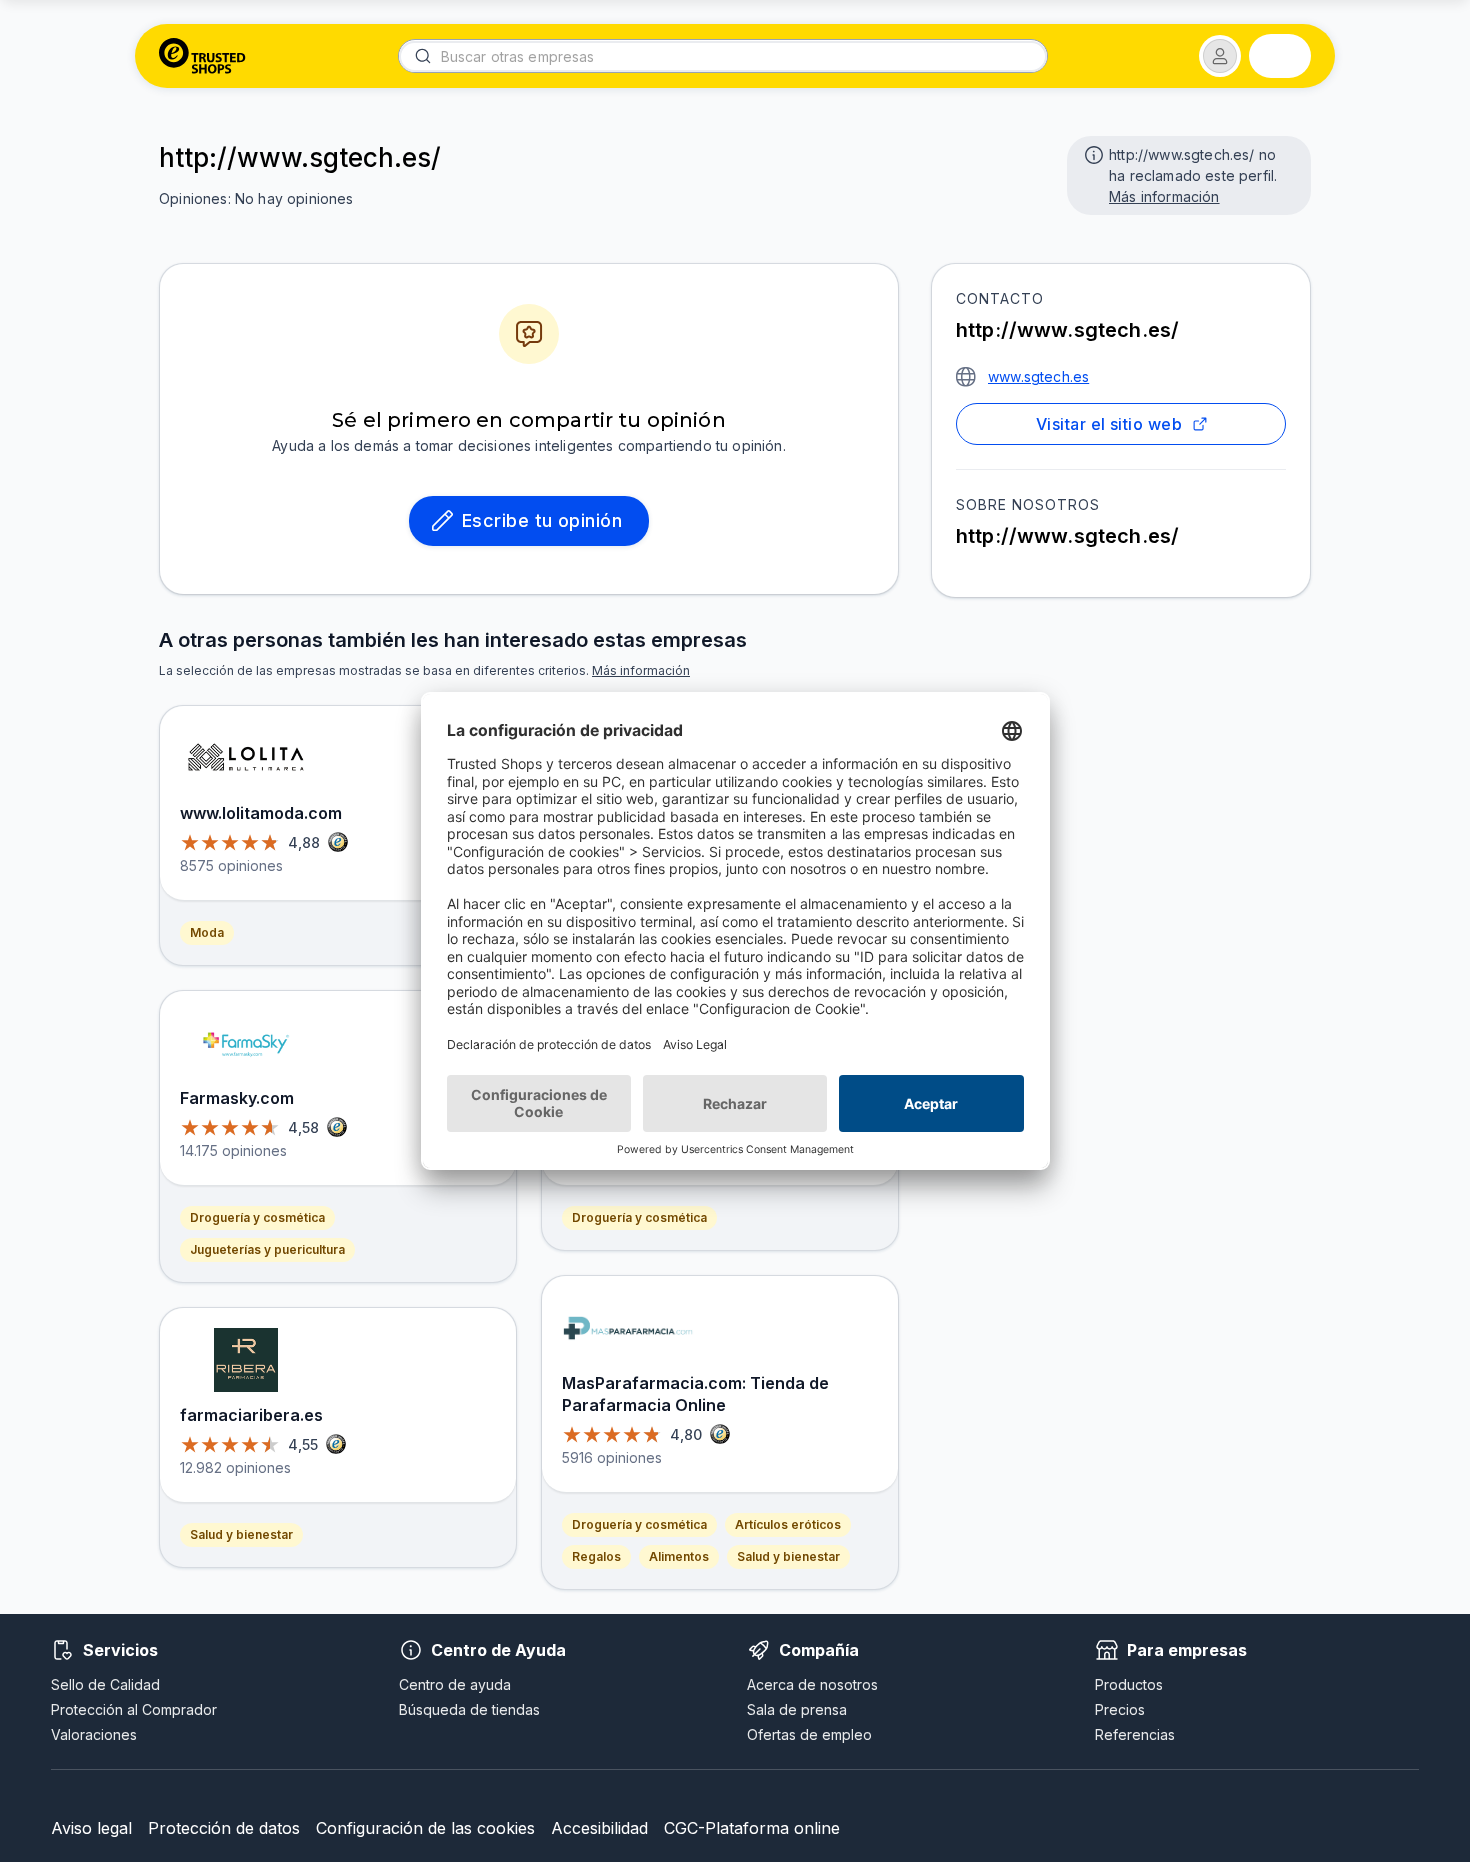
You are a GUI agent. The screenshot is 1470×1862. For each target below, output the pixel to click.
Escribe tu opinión (542, 520)
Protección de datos (224, 1828)
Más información (1164, 196)
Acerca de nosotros (812, 1684)
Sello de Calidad (105, 1684)
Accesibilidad (599, 1828)
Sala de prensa (797, 1709)
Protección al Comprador (134, 1709)
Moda (207, 932)
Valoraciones (94, 1734)
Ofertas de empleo (809, 1734)
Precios (1120, 1709)
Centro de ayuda (455, 1684)
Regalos (596, 1556)
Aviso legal (91, 1828)
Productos (1129, 1684)
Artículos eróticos (788, 1524)
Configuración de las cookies (425, 1828)
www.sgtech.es (1038, 376)
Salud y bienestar (241, 1534)
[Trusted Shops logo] (202, 56)
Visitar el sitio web (1109, 424)
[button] (1220, 56)
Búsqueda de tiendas (469, 1709)
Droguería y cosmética (257, 1217)
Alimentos (679, 1556)
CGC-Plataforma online (752, 1828)
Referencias (1135, 1734)
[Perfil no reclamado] (1092, 153)
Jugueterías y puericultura (267, 1249)
